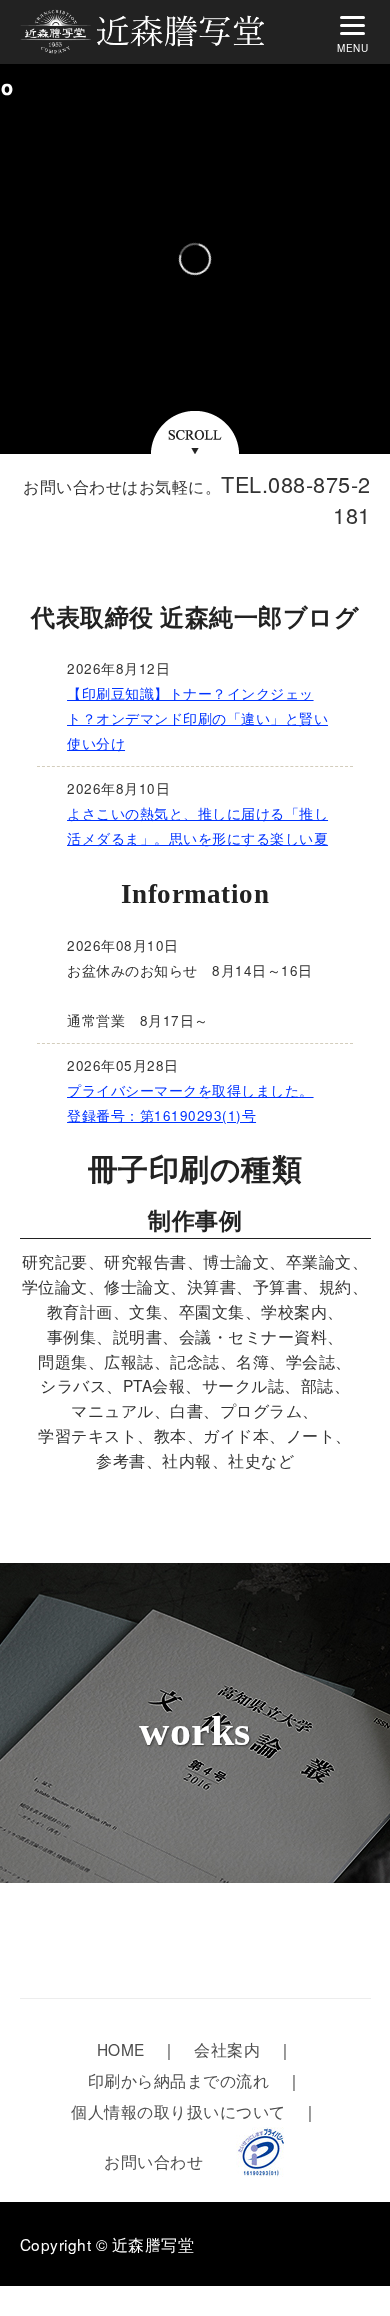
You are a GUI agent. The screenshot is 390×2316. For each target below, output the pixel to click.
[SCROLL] (195, 441)
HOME (121, 2049)
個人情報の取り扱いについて (178, 2111)
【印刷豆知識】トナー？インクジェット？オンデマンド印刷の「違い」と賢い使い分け (197, 718)
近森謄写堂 (153, 2244)
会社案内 (227, 2049)
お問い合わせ (153, 2161)
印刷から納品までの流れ (179, 2080)
